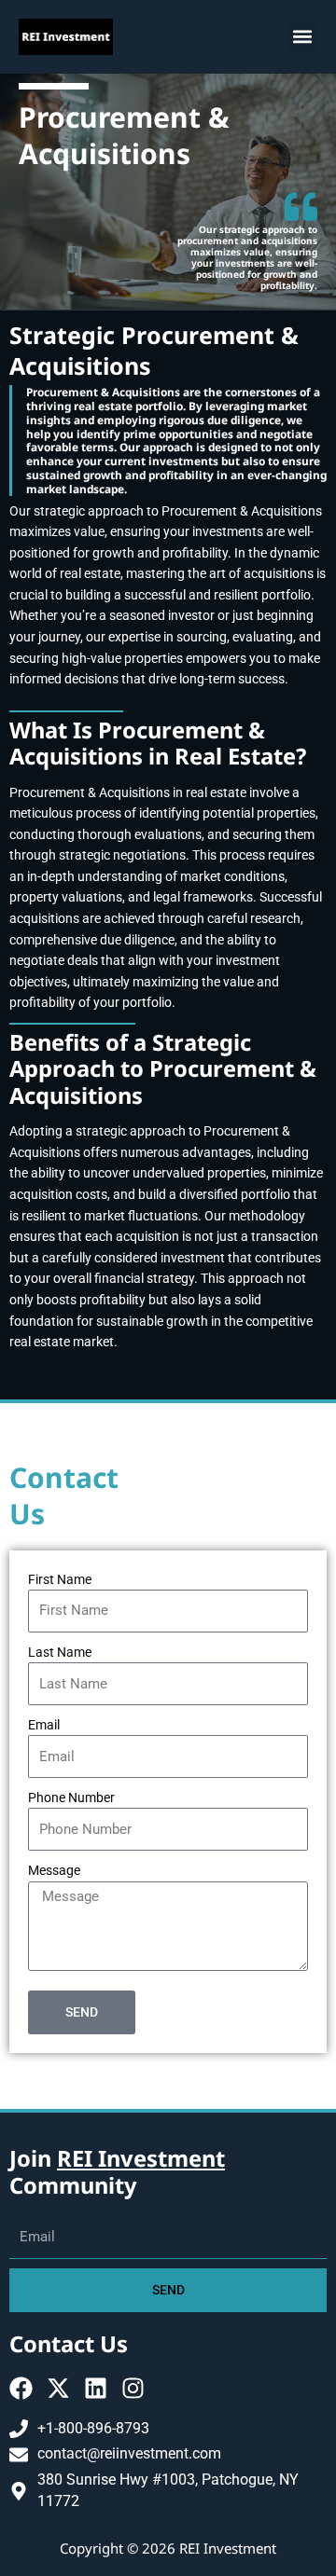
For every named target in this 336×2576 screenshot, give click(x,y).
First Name (60, 1579)
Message (54, 1870)
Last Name (60, 1652)
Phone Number (71, 1798)
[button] (302, 37)
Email (44, 1725)
